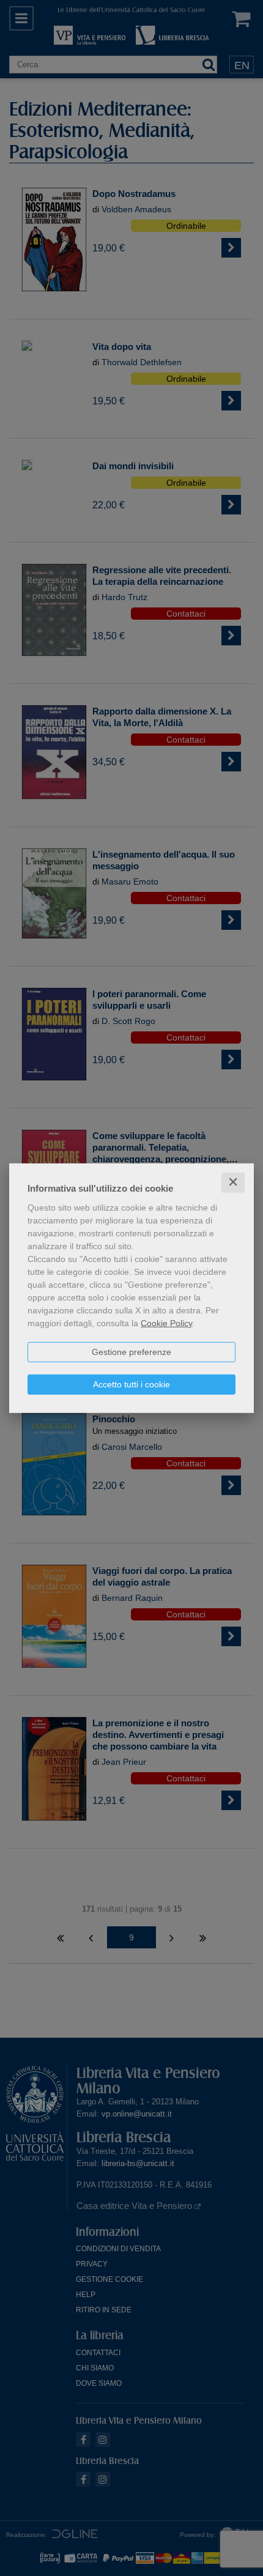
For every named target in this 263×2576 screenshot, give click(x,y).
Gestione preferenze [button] (131, 1352)
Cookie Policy (166, 1323)
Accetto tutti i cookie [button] (131, 1384)
